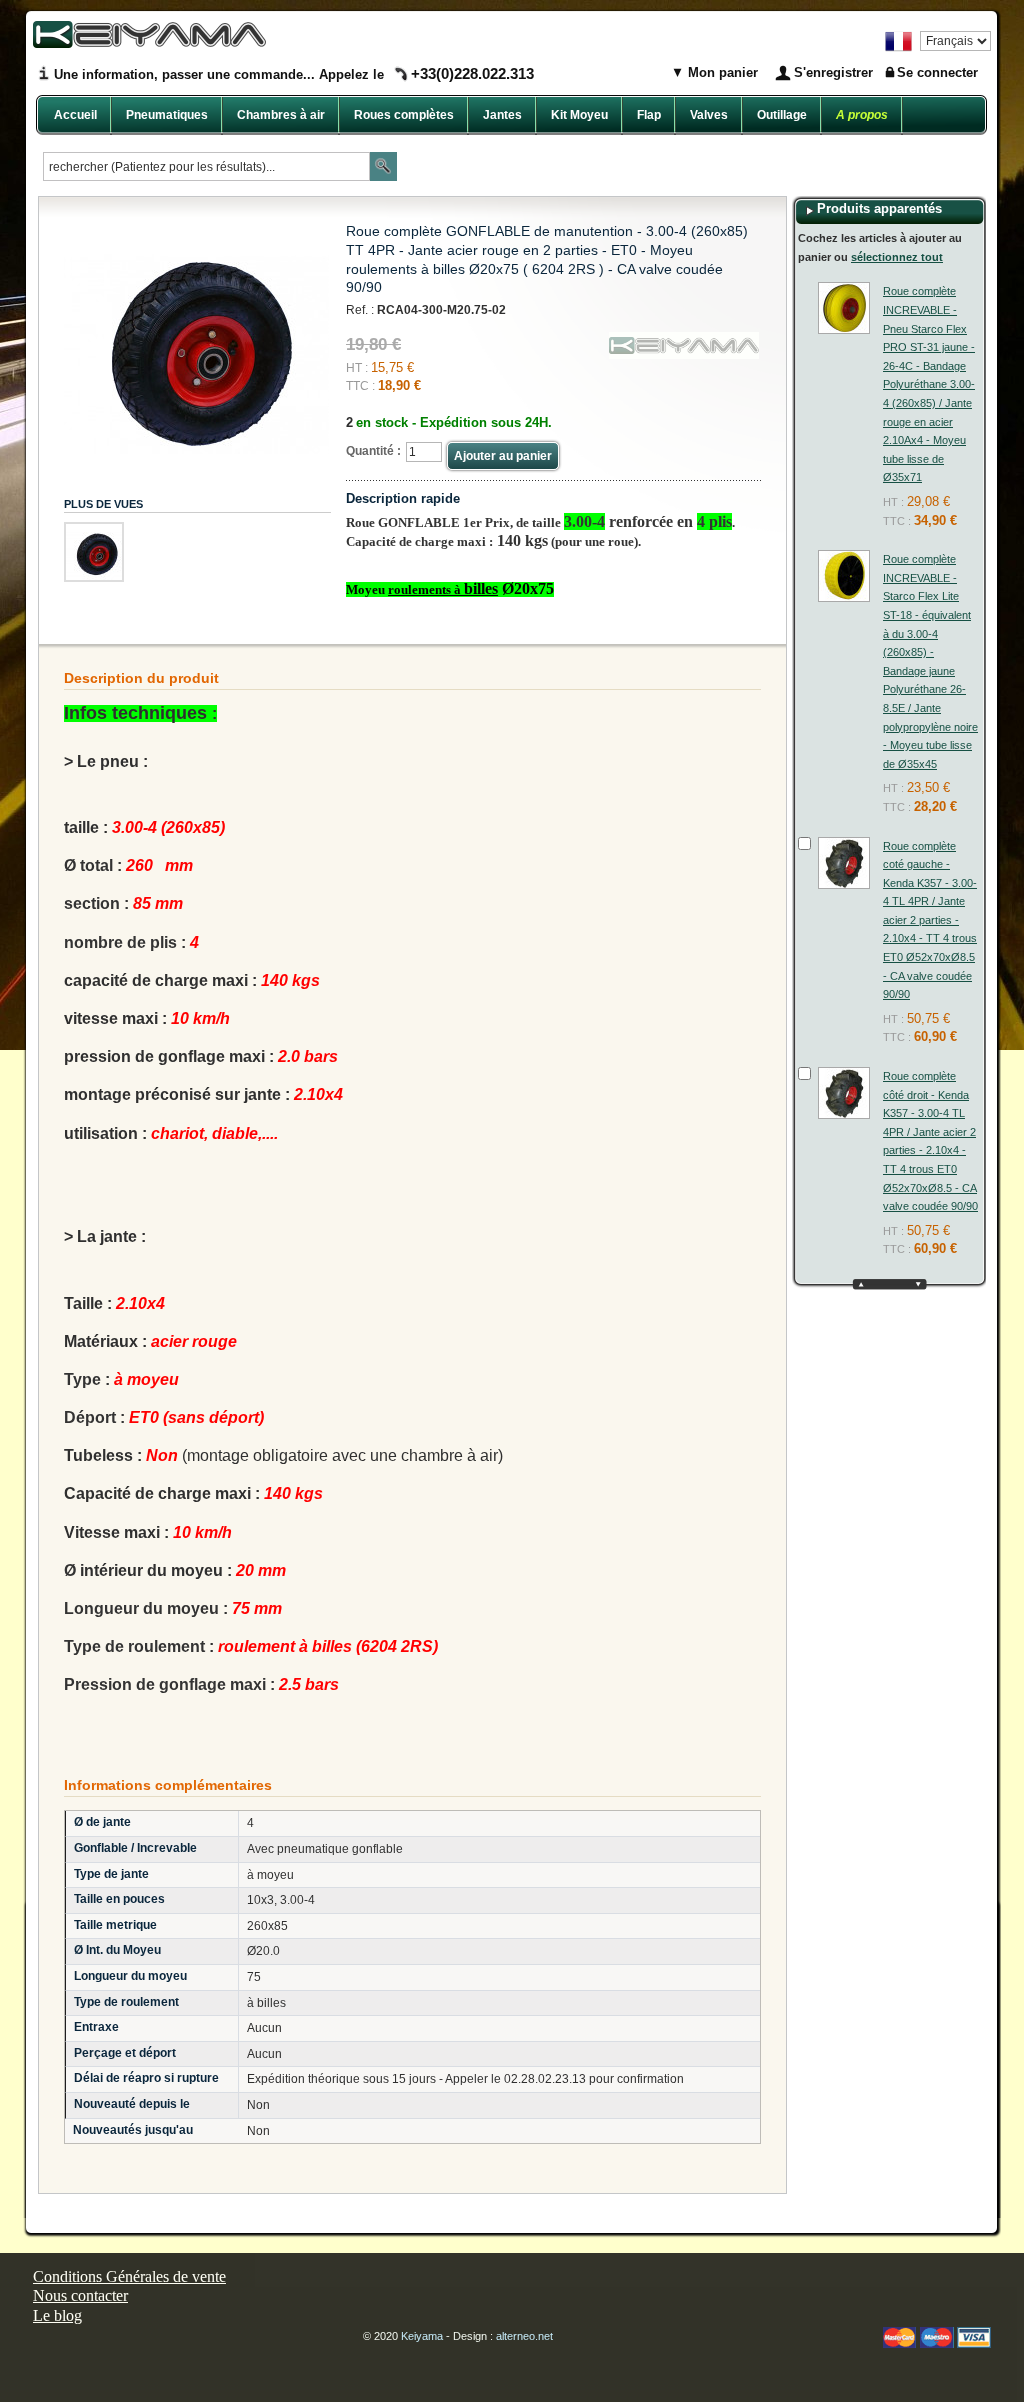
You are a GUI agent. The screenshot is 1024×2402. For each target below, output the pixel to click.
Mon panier (721, 72)
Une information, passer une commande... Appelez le (294, 74)
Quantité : (373, 451)
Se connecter (937, 72)
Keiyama (422, 2336)
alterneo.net (524, 2336)
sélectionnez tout (897, 257)
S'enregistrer (833, 72)
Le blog (57, 2315)
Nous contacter (80, 2295)
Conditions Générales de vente (129, 2276)
